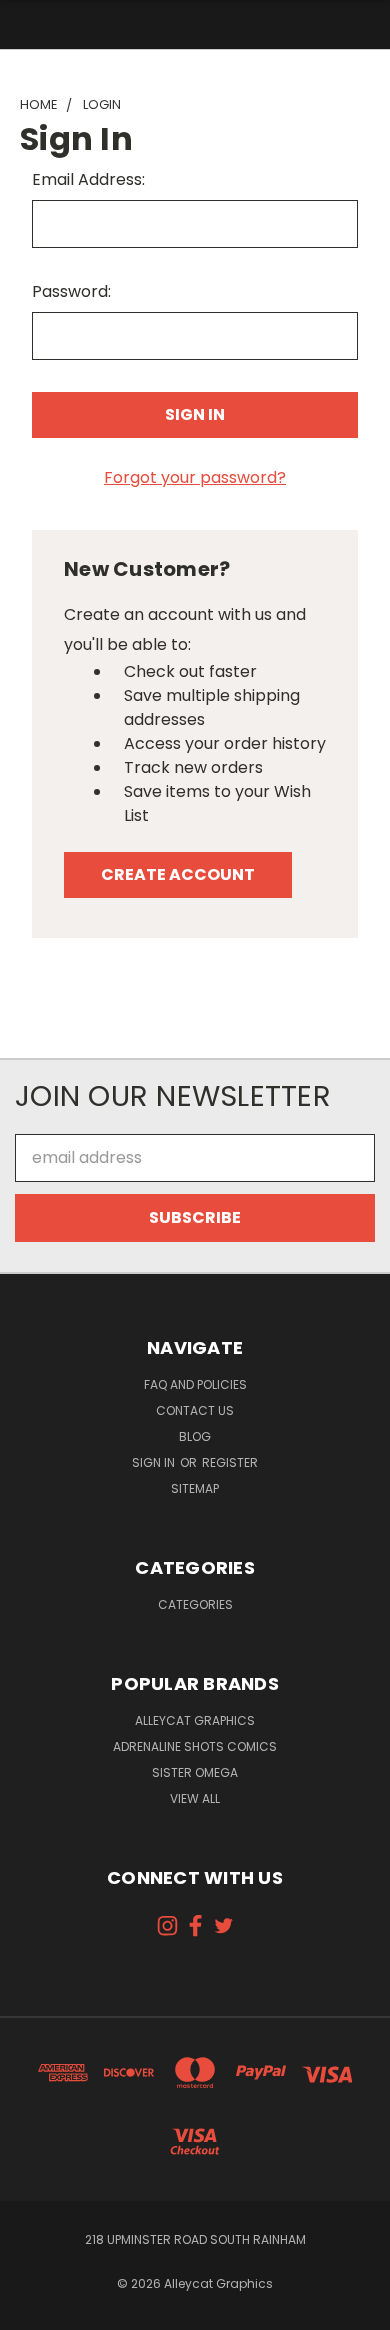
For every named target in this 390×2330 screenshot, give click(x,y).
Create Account (178, 874)
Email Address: (88, 179)
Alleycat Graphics (195, 1720)
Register (230, 1462)
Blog (195, 1436)
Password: (71, 291)
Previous (32, 2310)
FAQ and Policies (195, 1384)
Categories (195, 1604)
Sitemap (195, 1488)
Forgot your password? (195, 477)
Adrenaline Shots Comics (195, 1746)
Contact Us (195, 1410)
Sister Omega (195, 1772)
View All (195, 1798)
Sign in (155, 1462)
